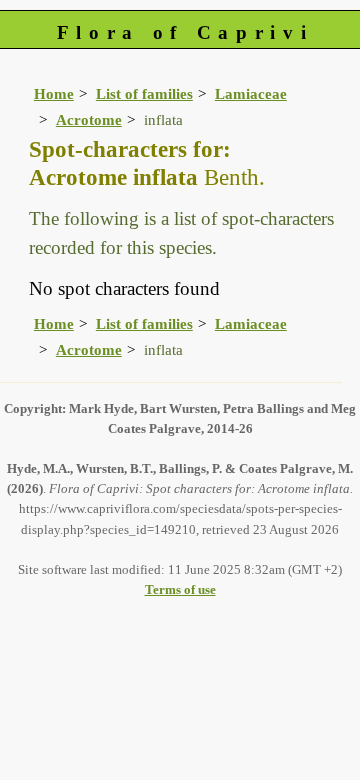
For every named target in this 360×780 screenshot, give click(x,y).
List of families (144, 93)
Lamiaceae (251, 93)
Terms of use (180, 589)
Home (54, 93)
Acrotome (89, 119)
